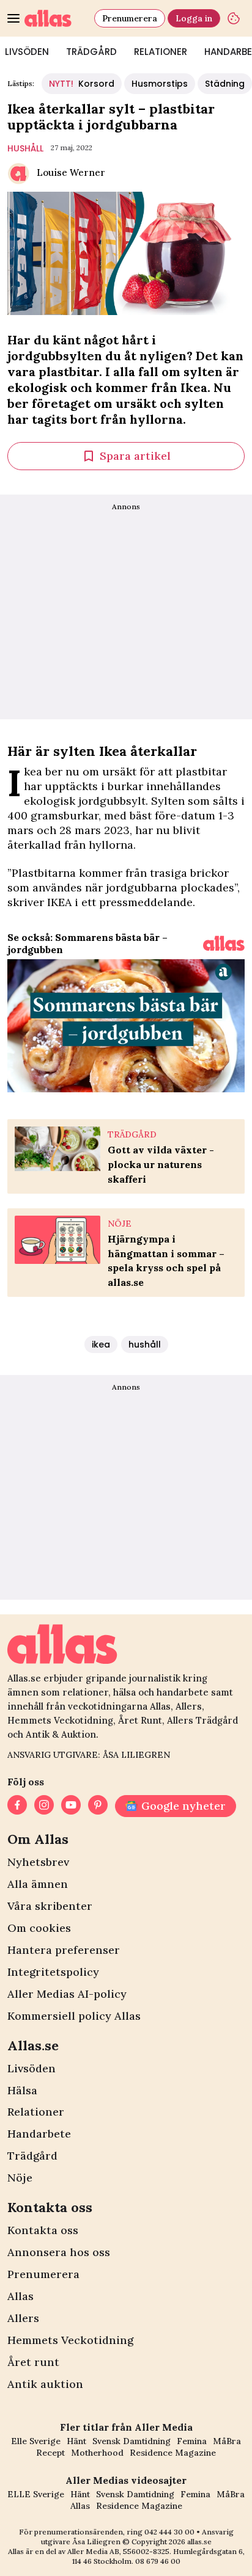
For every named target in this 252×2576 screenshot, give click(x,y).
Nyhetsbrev (38, 1862)
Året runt (33, 2362)
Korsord (82, 84)
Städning (225, 84)
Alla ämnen (38, 1884)
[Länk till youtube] (71, 1806)
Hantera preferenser (64, 1950)
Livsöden (31, 2068)
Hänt (76, 2441)
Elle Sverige (36, 2441)
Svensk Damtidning (132, 2441)
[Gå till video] (224, 943)
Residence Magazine (173, 2453)
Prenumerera (130, 18)
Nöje (20, 2178)
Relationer (161, 52)
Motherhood (97, 2453)
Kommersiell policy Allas (74, 2016)
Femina (192, 2441)
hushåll (25, 148)
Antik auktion (45, 2384)
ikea (101, 1344)
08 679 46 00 (158, 2561)
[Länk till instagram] (44, 1806)
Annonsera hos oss (59, 2252)
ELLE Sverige (36, 2494)
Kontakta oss (43, 2230)
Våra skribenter (50, 1906)
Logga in (194, 18)
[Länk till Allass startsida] (57, 18)
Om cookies (39, 1928)
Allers (23, 2318)
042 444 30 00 (169, 2532)
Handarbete (39, 2134)
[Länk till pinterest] (98, 1806)
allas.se (199, 2542)
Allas (20, 2296)
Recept (50, 2453)
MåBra (227, 2441)
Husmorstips (160, 84)
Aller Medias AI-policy (67, 1994)
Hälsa (22, 2090)
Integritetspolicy (53, 1972)
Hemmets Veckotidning (70, 2340)
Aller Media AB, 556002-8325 (118, 2551)
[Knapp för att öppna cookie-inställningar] (234, 18)
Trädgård (91, 52)
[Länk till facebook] (17, 1806)
